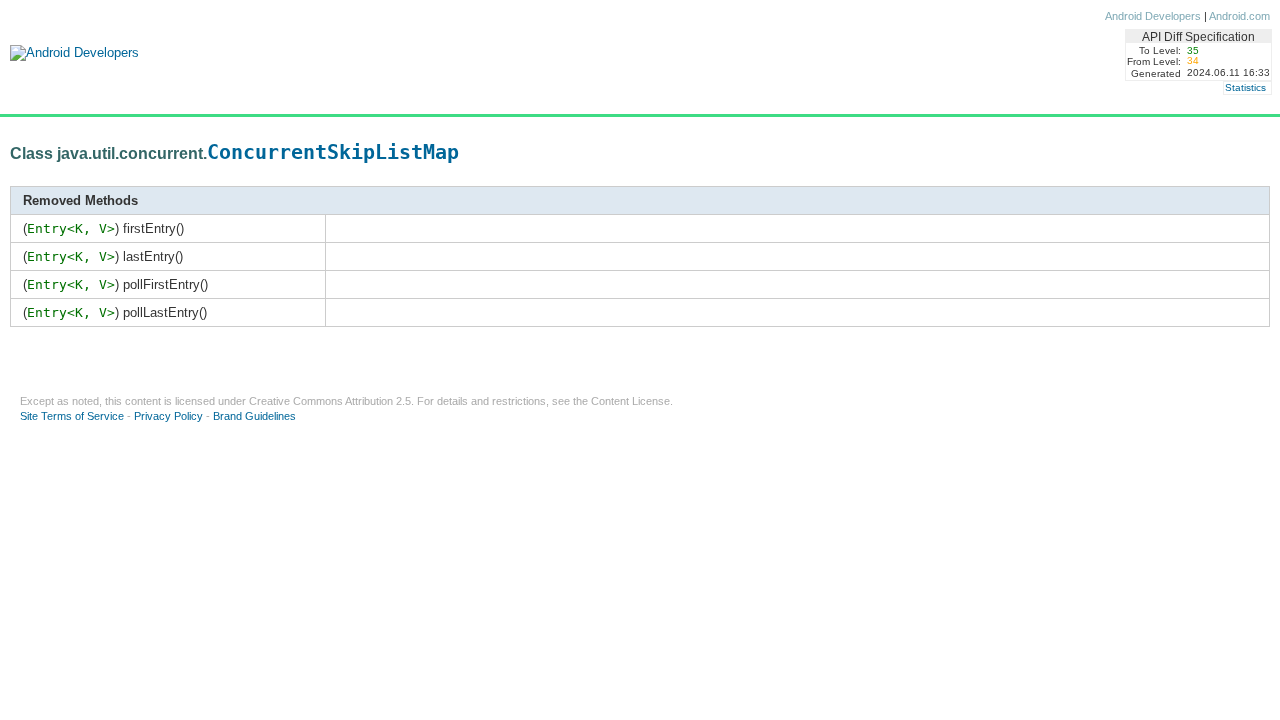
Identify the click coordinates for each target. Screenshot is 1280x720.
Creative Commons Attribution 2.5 (330, 401)
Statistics (1245, 87)
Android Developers (1153, 16)
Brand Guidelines (254, 416)
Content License (630, 401)
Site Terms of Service (72, 416)
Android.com (1239, 16)
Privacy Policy (168, 416)
